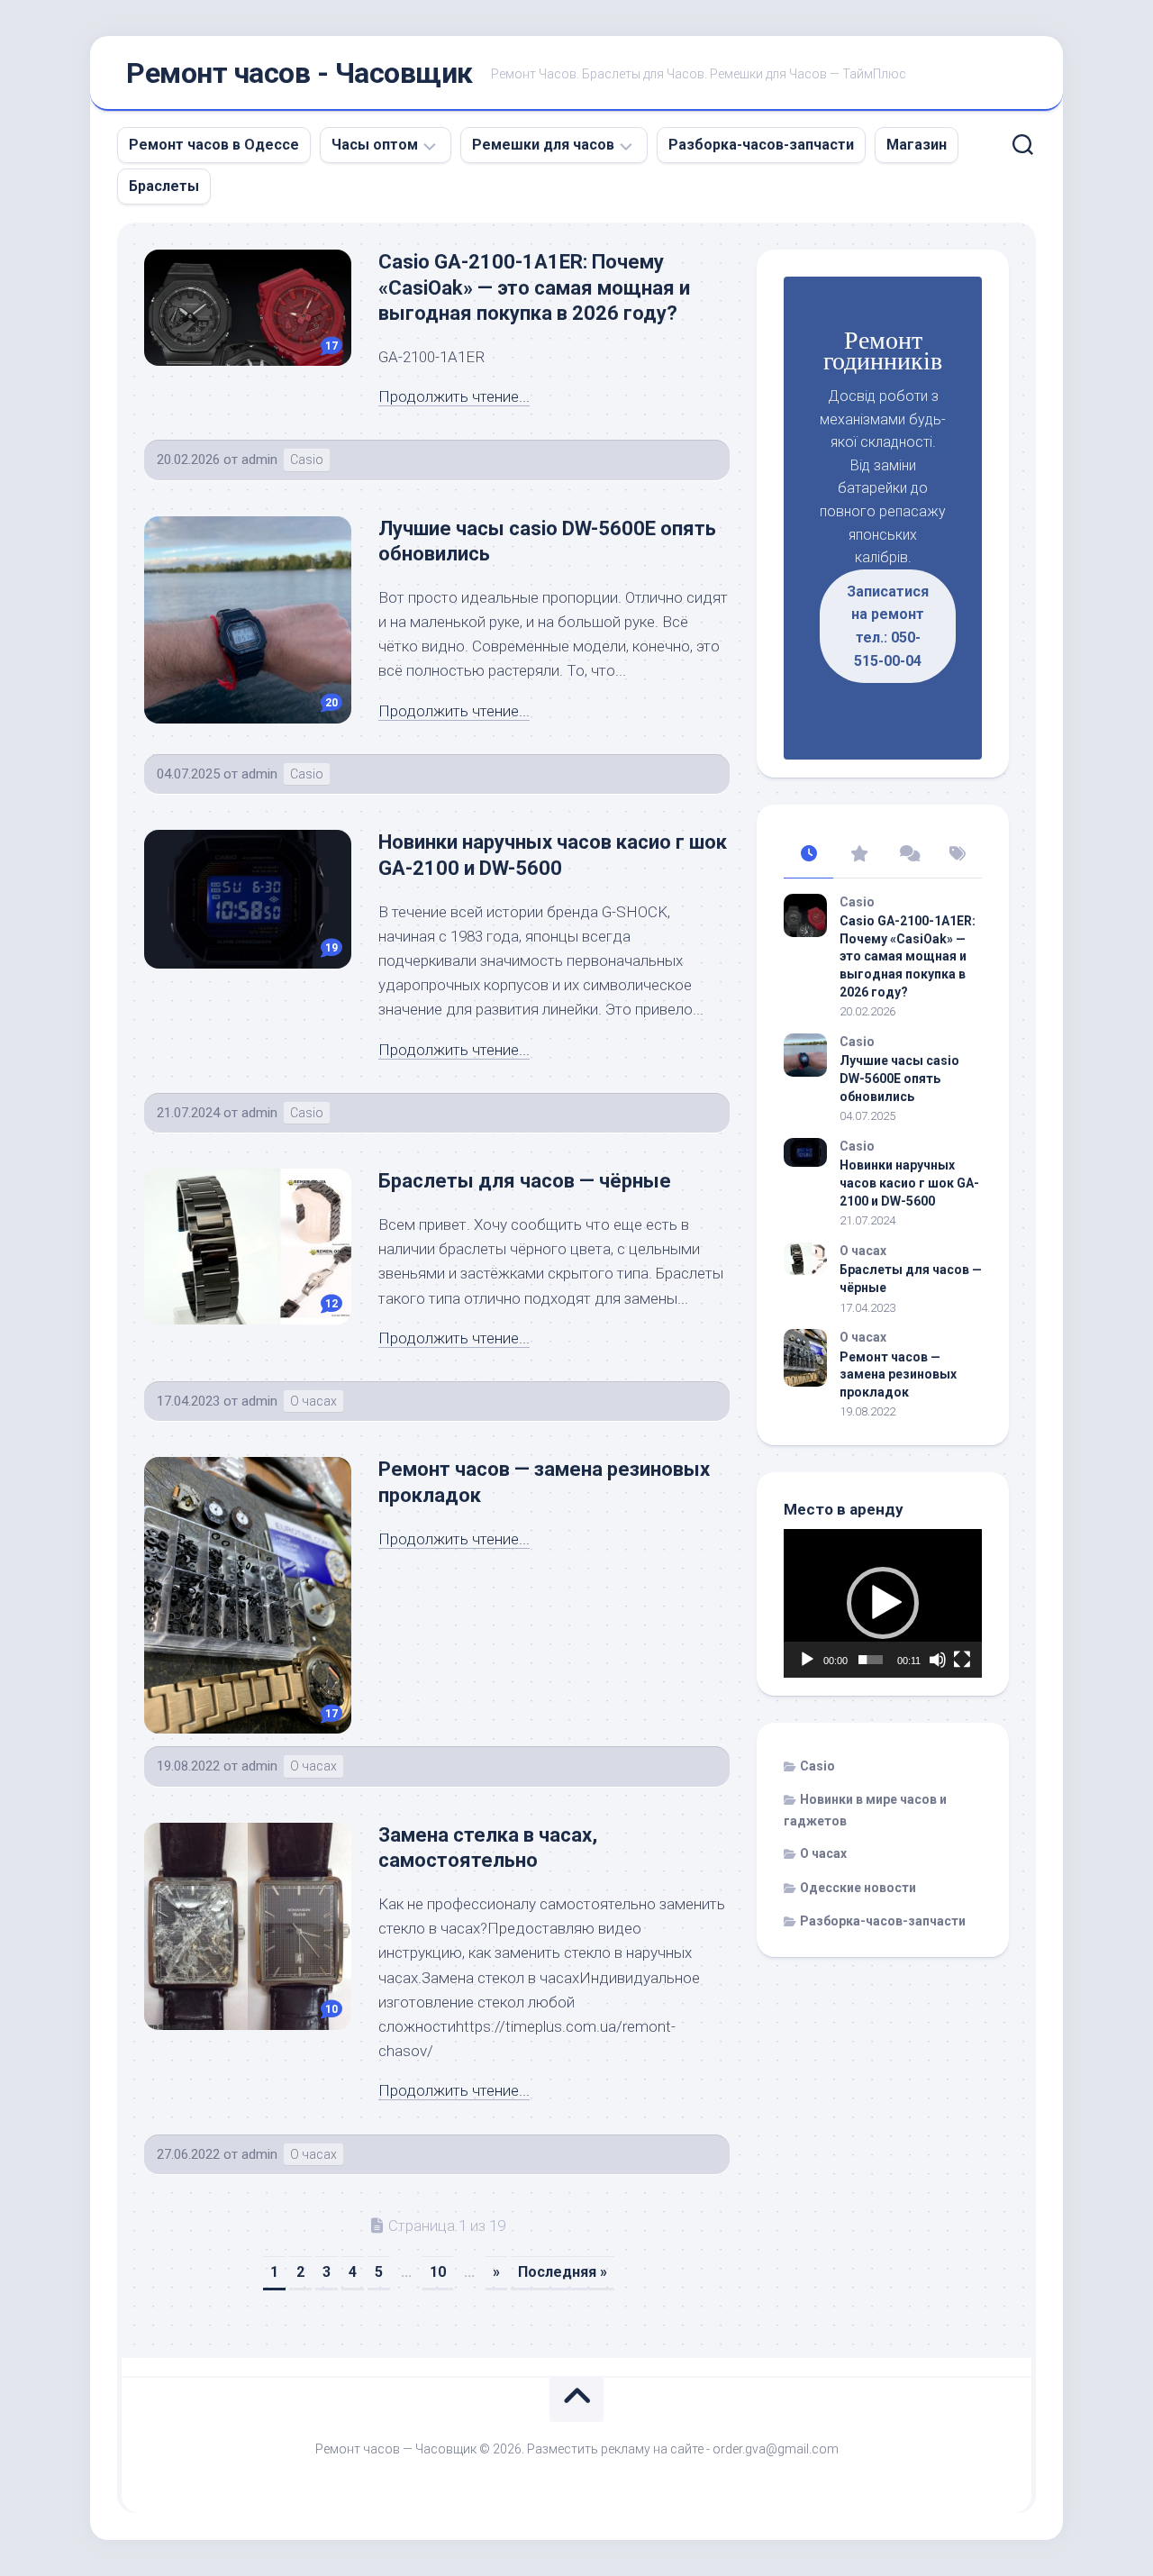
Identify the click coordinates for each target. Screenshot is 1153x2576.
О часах (313, 1401)
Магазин (917, 145)
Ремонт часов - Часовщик (300, 73)
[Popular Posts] (858, 855)
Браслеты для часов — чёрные (525, 1181)
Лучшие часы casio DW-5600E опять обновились (899, 1078)
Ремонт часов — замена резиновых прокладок (898, 1374)
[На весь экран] (962, 1660)
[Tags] (957, 855)
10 (438, 2272)
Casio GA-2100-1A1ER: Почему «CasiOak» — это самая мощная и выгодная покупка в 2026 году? (534, 287)
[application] (883, 1603)
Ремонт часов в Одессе (214, 145)
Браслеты (164, 186)
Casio (307, 460)
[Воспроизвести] (807, 1660)
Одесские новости (858, 1888)
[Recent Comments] (908, 855)
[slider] (871, 1660)
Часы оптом (375, 145)
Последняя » (563, 2272)
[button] (883, 1603)
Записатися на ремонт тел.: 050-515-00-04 (888, 626)
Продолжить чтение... (454, 396)
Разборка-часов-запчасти (761, 145)
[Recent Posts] (808, 855)
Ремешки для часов (543, 145)
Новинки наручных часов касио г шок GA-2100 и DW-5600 (909, 1183)
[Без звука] (938, 1660)
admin (259, 460)
